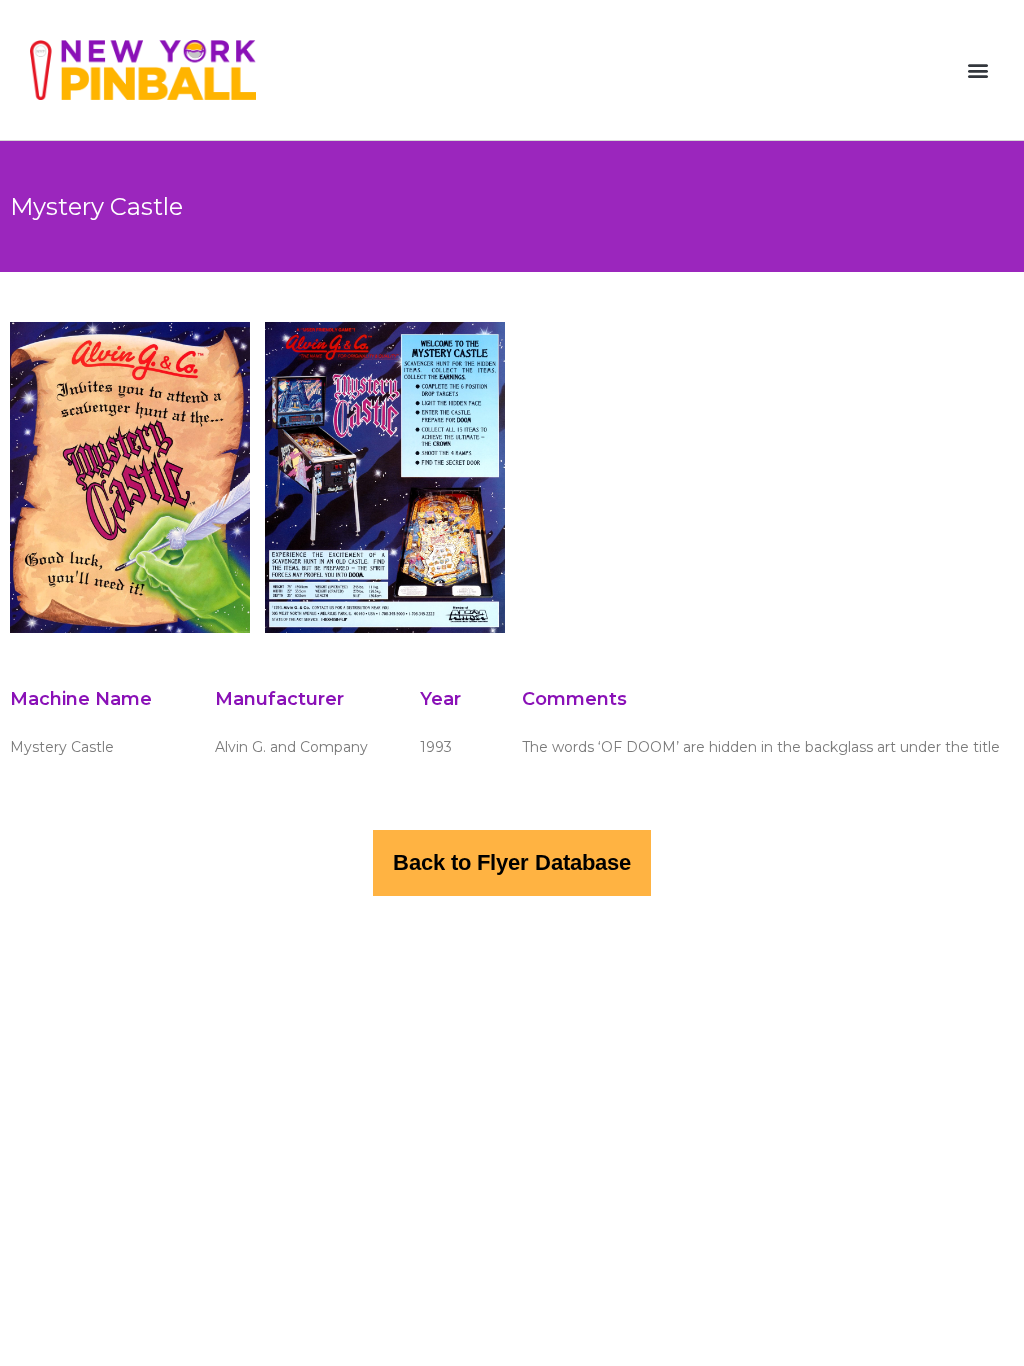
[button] (977, 70)
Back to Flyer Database (512, 862)
